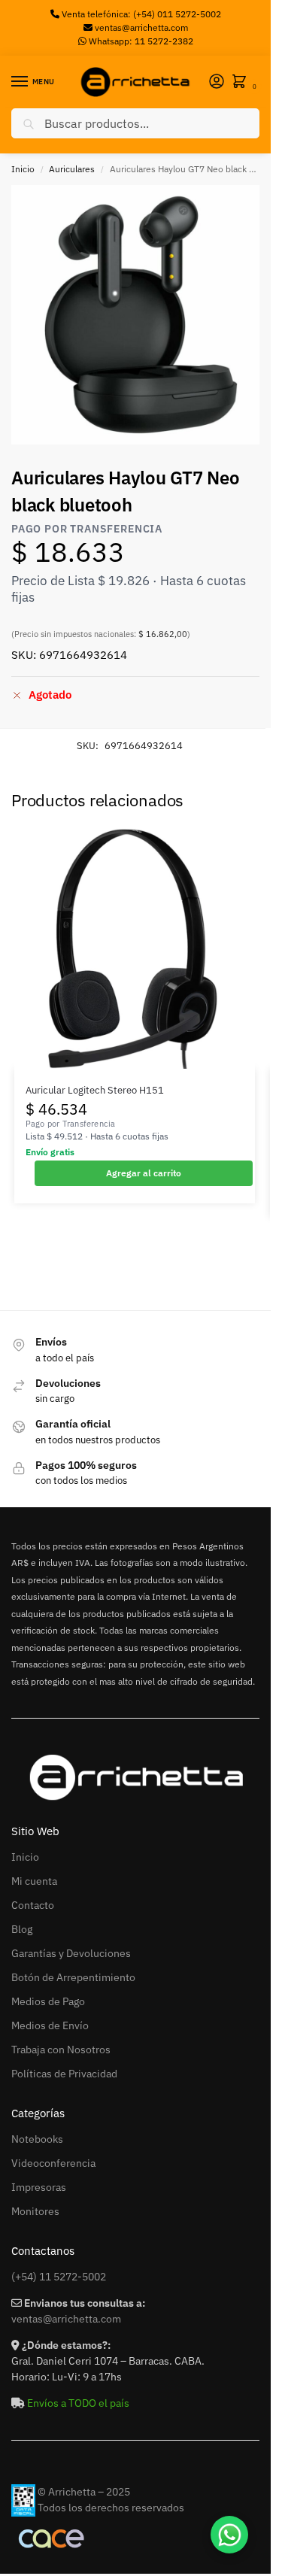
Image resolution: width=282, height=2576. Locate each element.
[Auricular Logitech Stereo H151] (135, 948)
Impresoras (39, 2187)
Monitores (35, 2211)
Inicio (23, 169)
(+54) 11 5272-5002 (59, 2277)
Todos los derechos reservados (111, 2508)
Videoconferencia (53, 2163)
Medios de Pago (48, 2001)
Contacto (33, 1905)
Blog (22, 1929)
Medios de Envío (50, 2025)
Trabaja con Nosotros (61, 2050)
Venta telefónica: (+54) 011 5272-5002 (140, 14)
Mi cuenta (34, 1881)
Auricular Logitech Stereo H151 (95, 1090)
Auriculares (72, 169)
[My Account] (217, 82)
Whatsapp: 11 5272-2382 (140, 41)
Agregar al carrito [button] (144, 1173)
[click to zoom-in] (141, 315)
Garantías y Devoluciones (71, 1953)
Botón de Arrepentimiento (73, 1977)
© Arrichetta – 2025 (84, 2492)
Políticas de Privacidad (64, 2074)
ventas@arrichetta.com (141, 27)
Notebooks (37, 2139)
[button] (242, 82)
